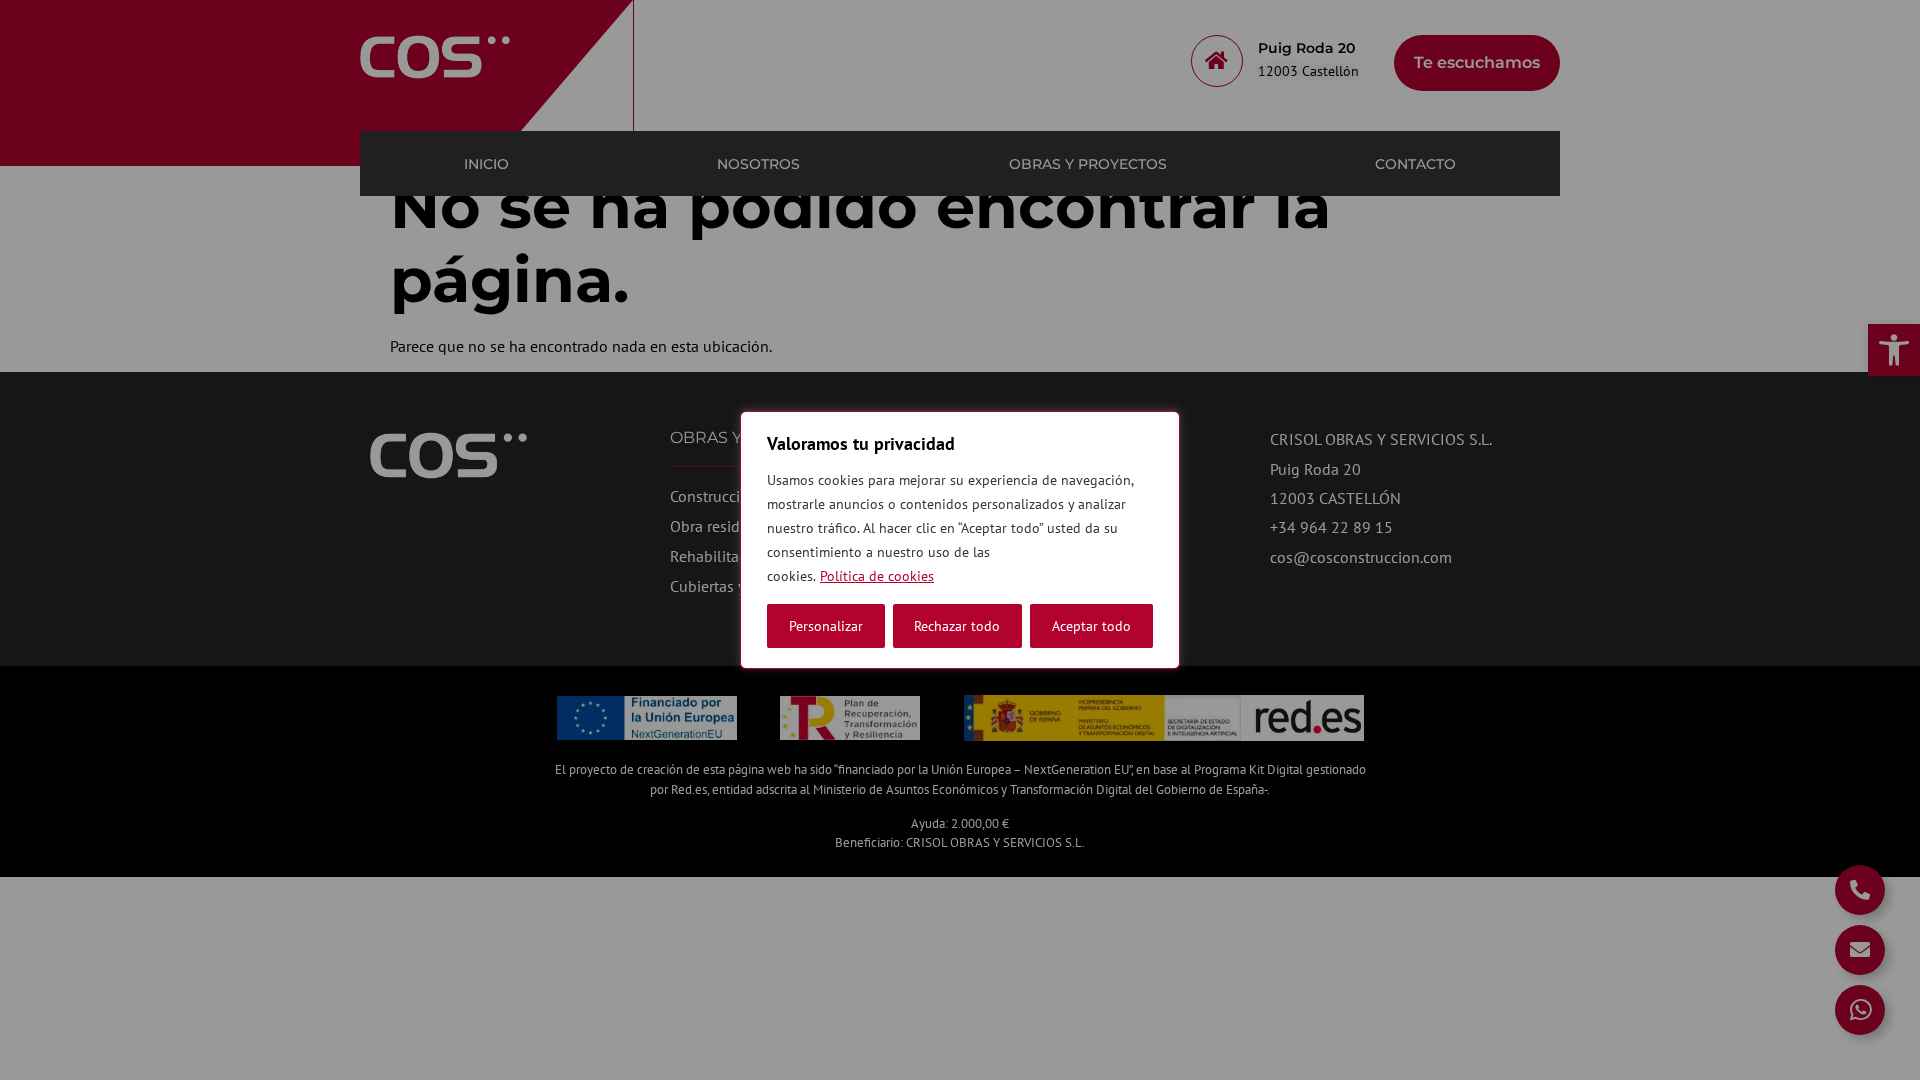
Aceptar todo (1091, 626)
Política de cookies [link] (877, 576)
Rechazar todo (957, 626)
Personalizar (826, 626)
